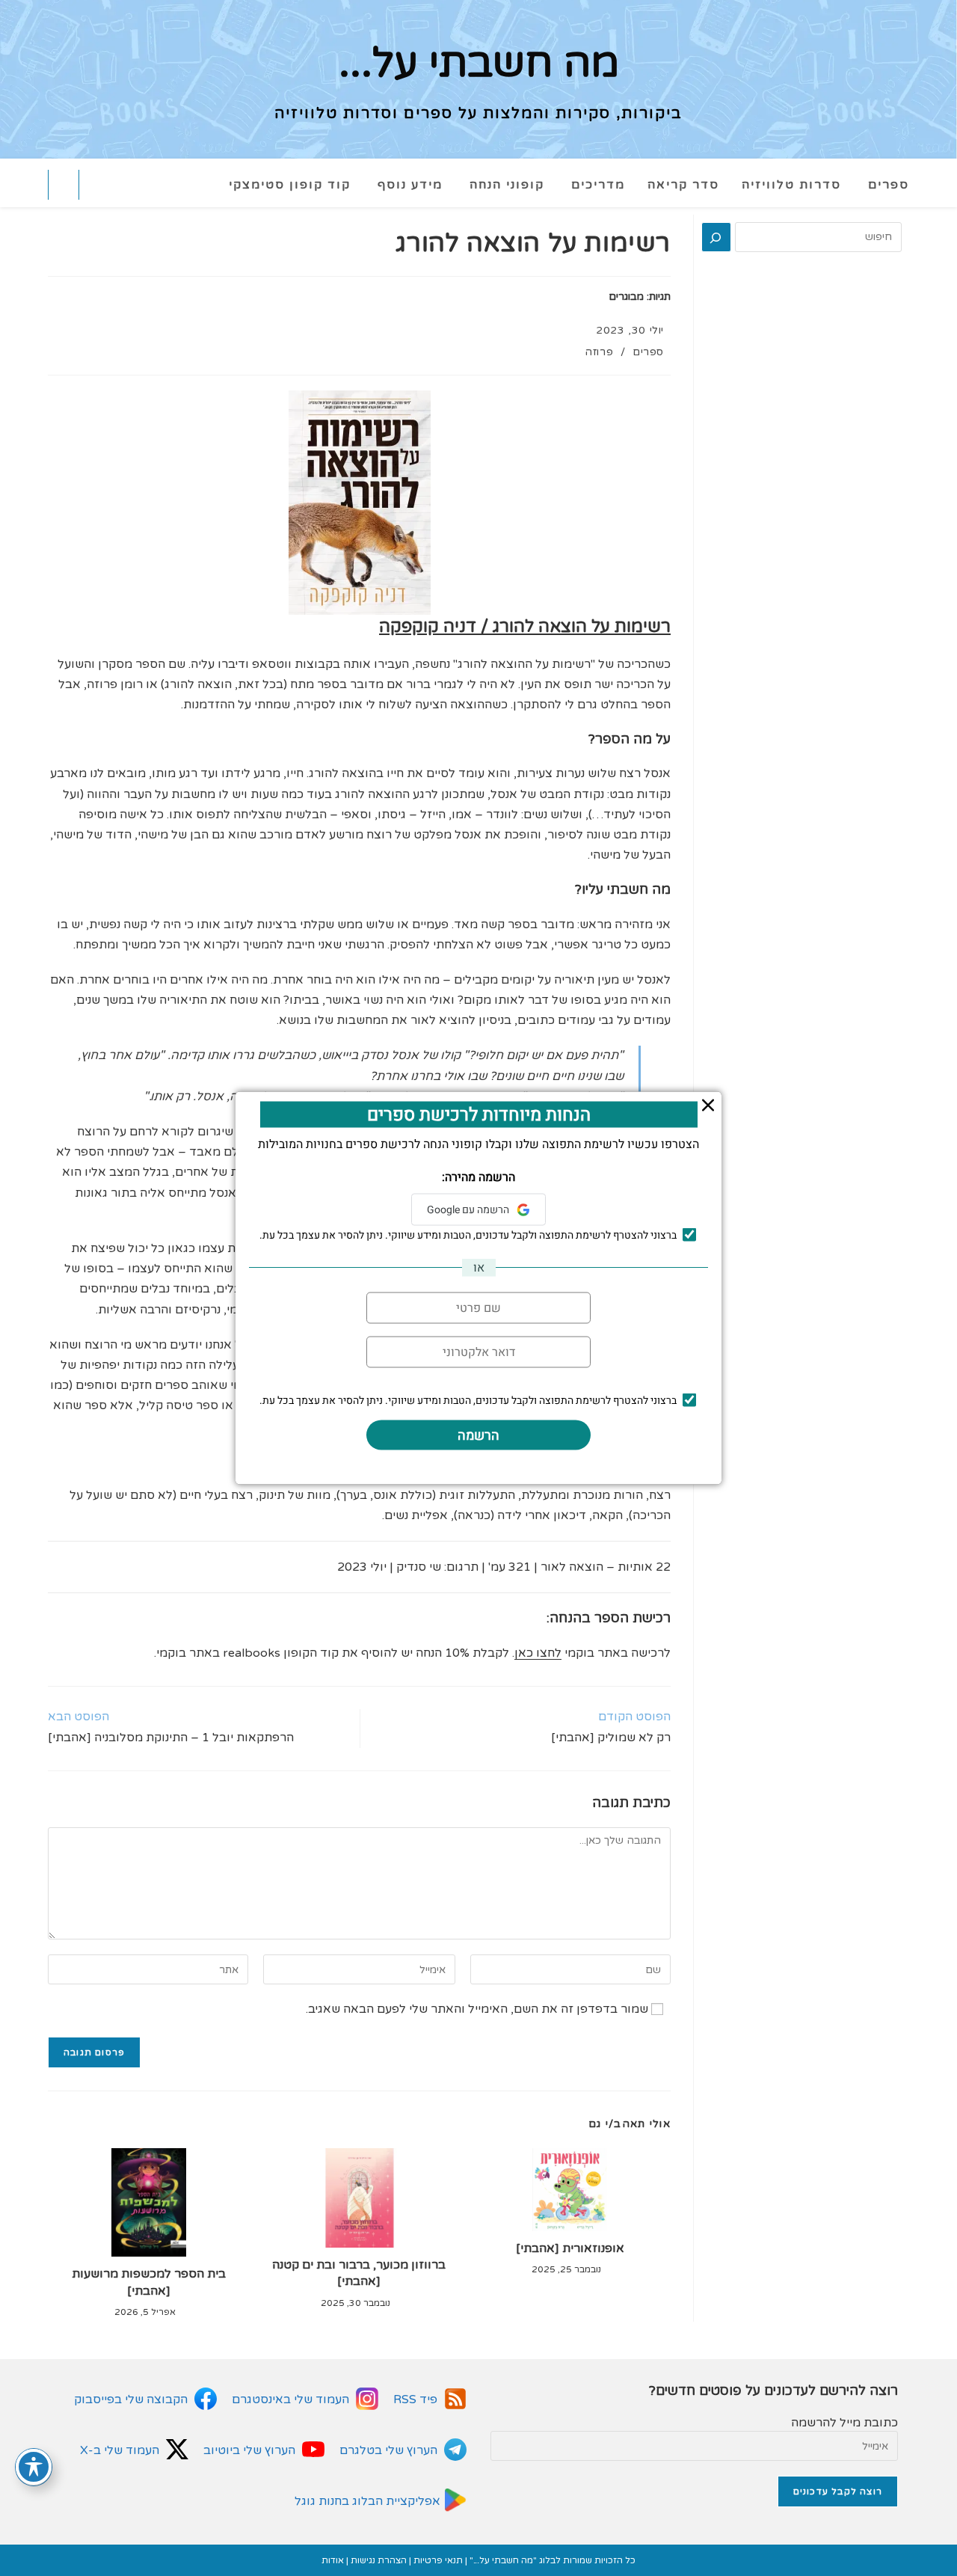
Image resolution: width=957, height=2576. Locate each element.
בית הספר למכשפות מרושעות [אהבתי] (149, 2282)
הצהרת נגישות (379, 2560)
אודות (333, 2560)
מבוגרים (626, 297)
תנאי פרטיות (438, 2560)
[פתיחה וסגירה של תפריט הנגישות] (34, 2467)
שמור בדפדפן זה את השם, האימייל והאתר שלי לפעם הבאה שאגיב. (477, 2009)
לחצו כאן (538, 1653)
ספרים (648, 352)
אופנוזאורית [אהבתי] (570, 2248)
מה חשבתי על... (479, 64)
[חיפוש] (716, 237)
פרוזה (599, 352)
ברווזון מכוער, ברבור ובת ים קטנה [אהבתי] (359, 2273)
